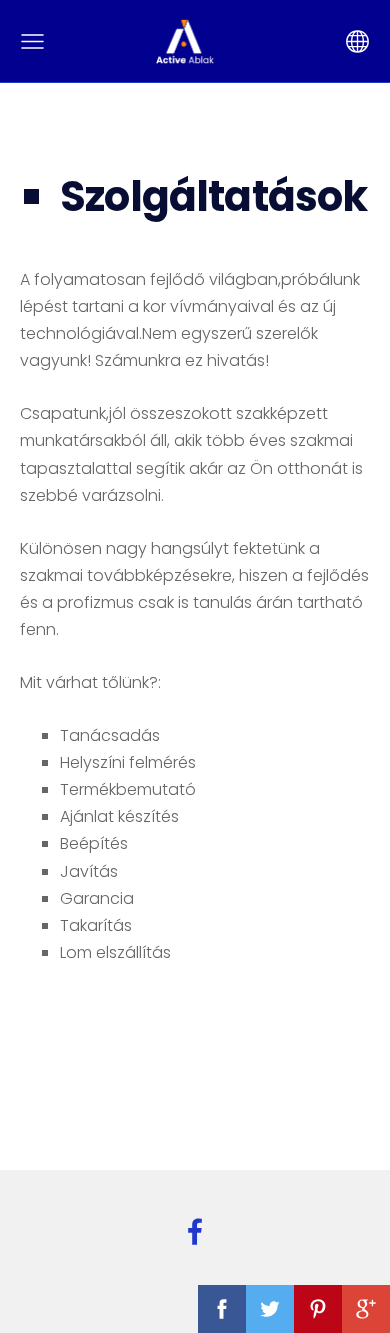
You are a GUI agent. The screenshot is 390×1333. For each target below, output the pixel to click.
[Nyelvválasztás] (357, 41)
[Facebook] (195, 1231)
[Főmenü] (32, 41)
